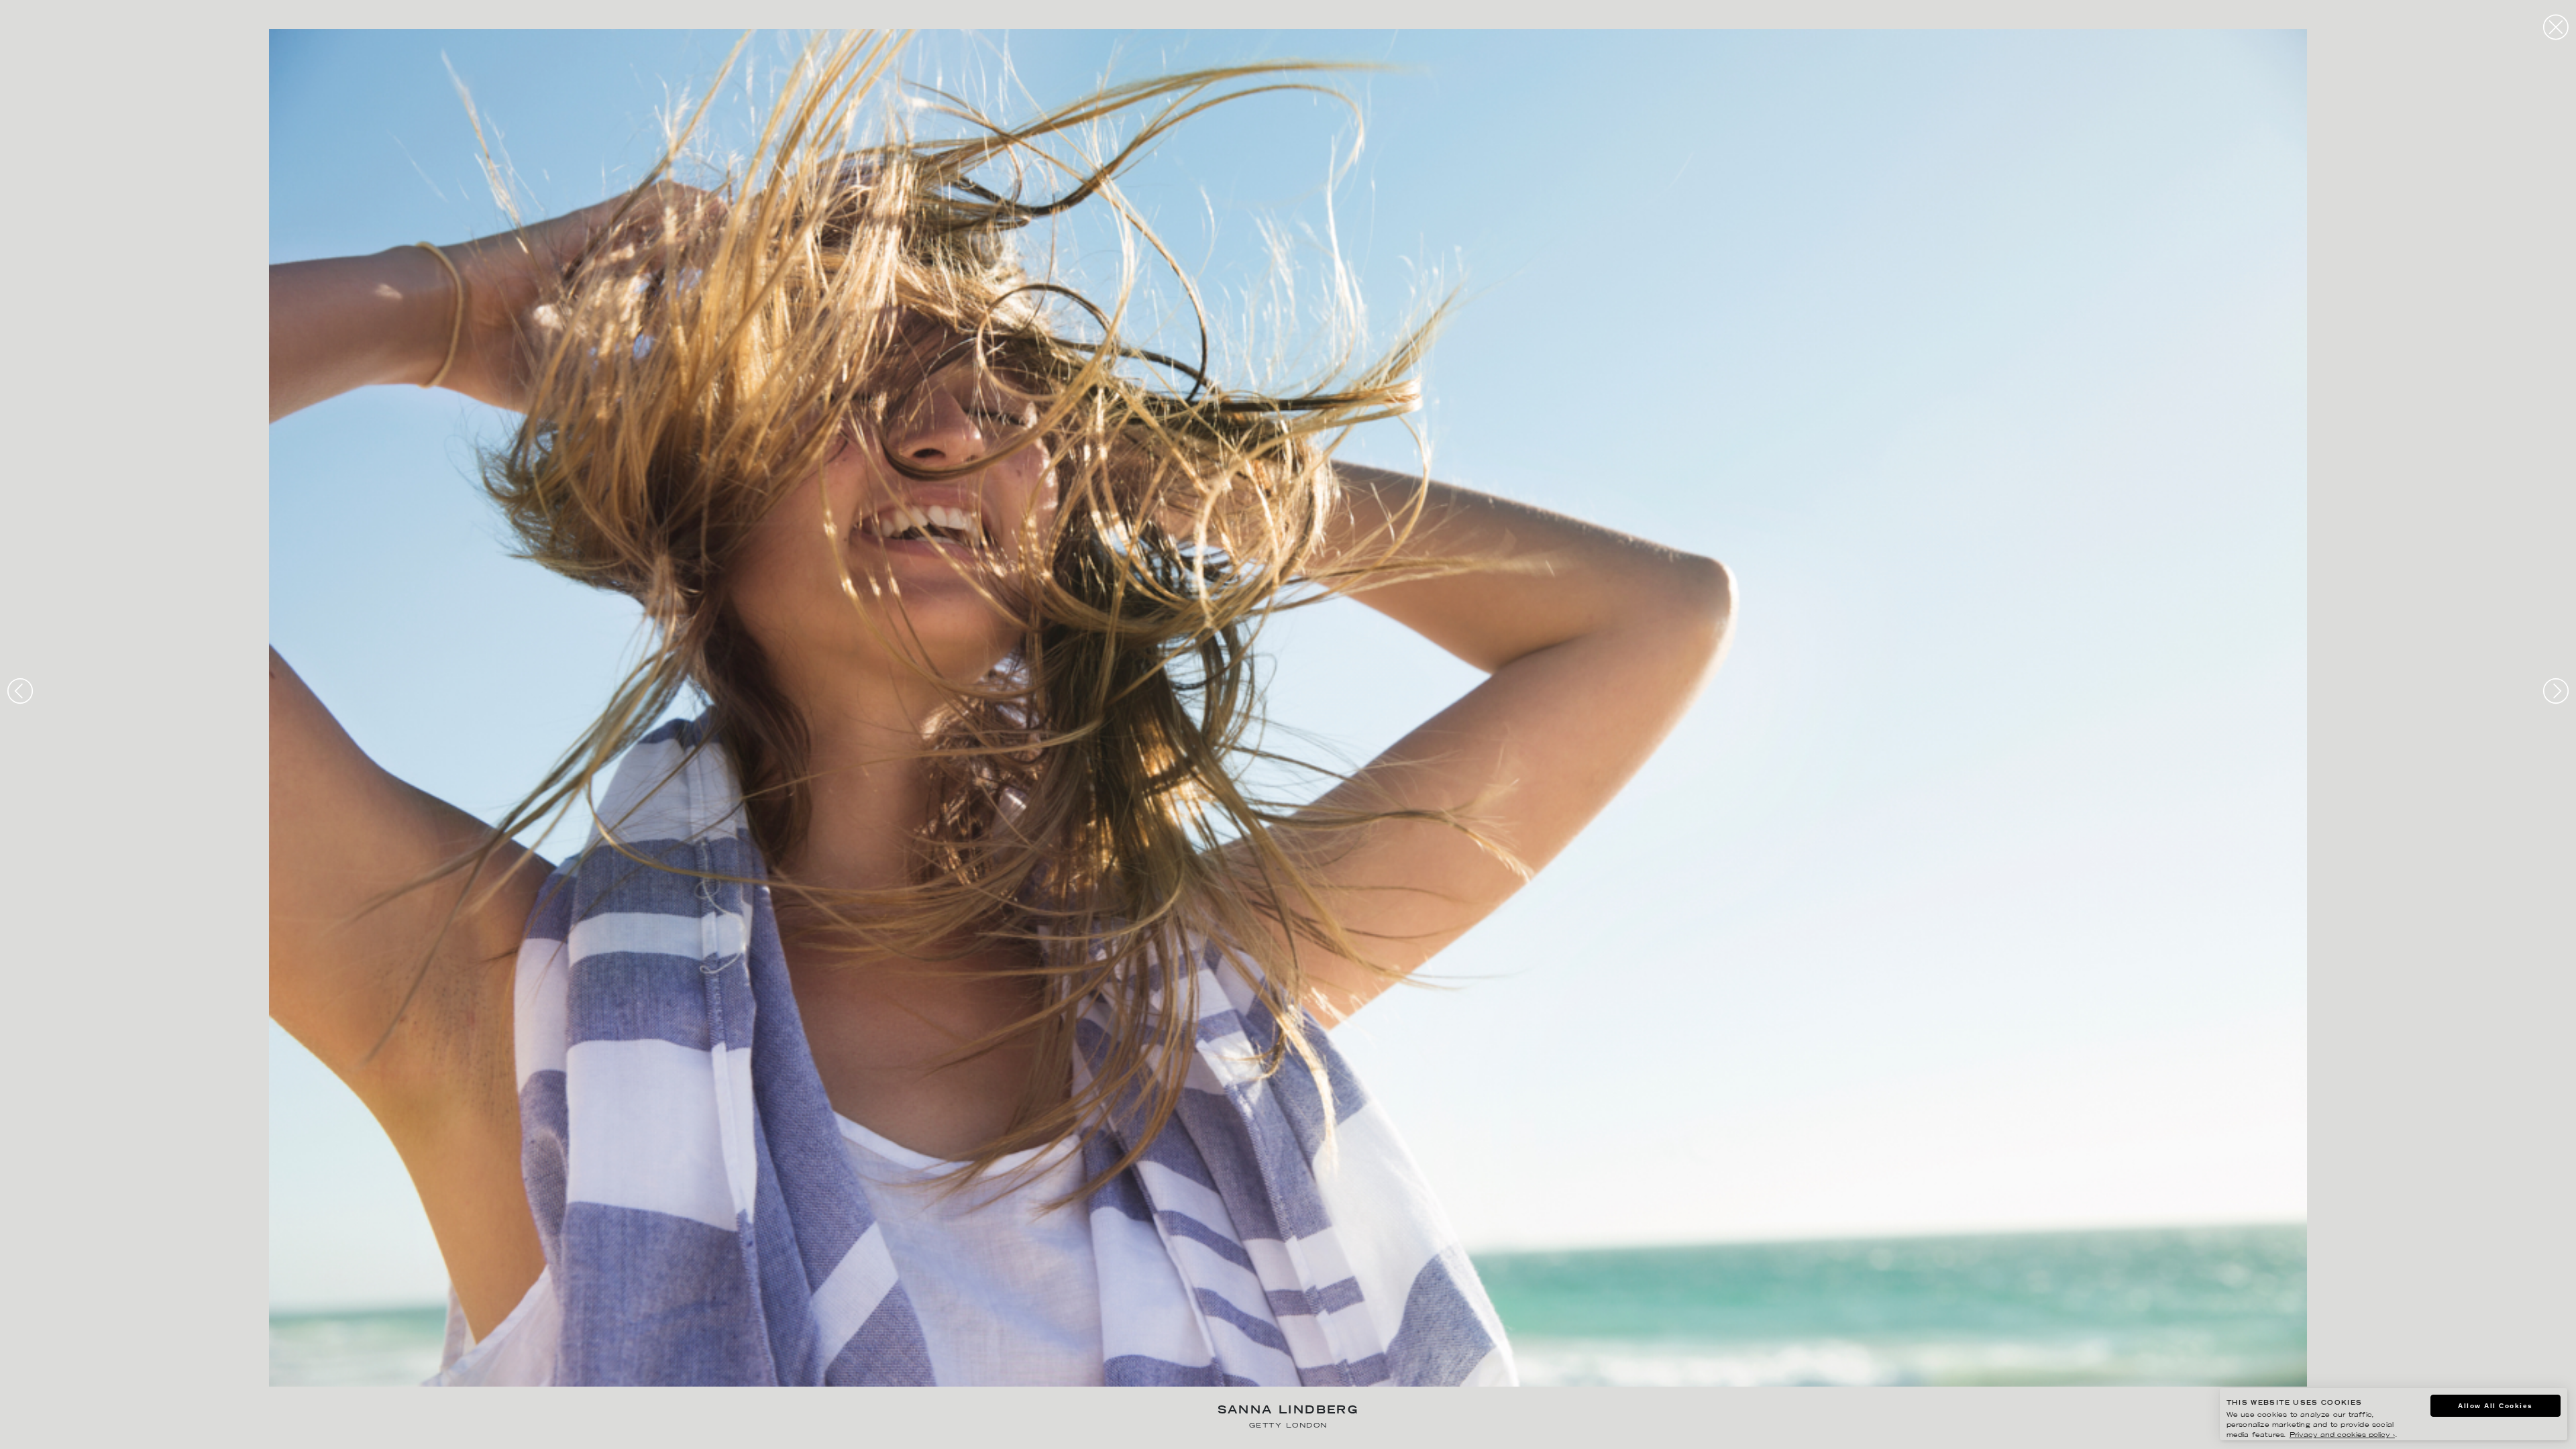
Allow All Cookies (2495, 1406)
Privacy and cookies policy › (2342, 1435)
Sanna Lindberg (1288, 1411)
